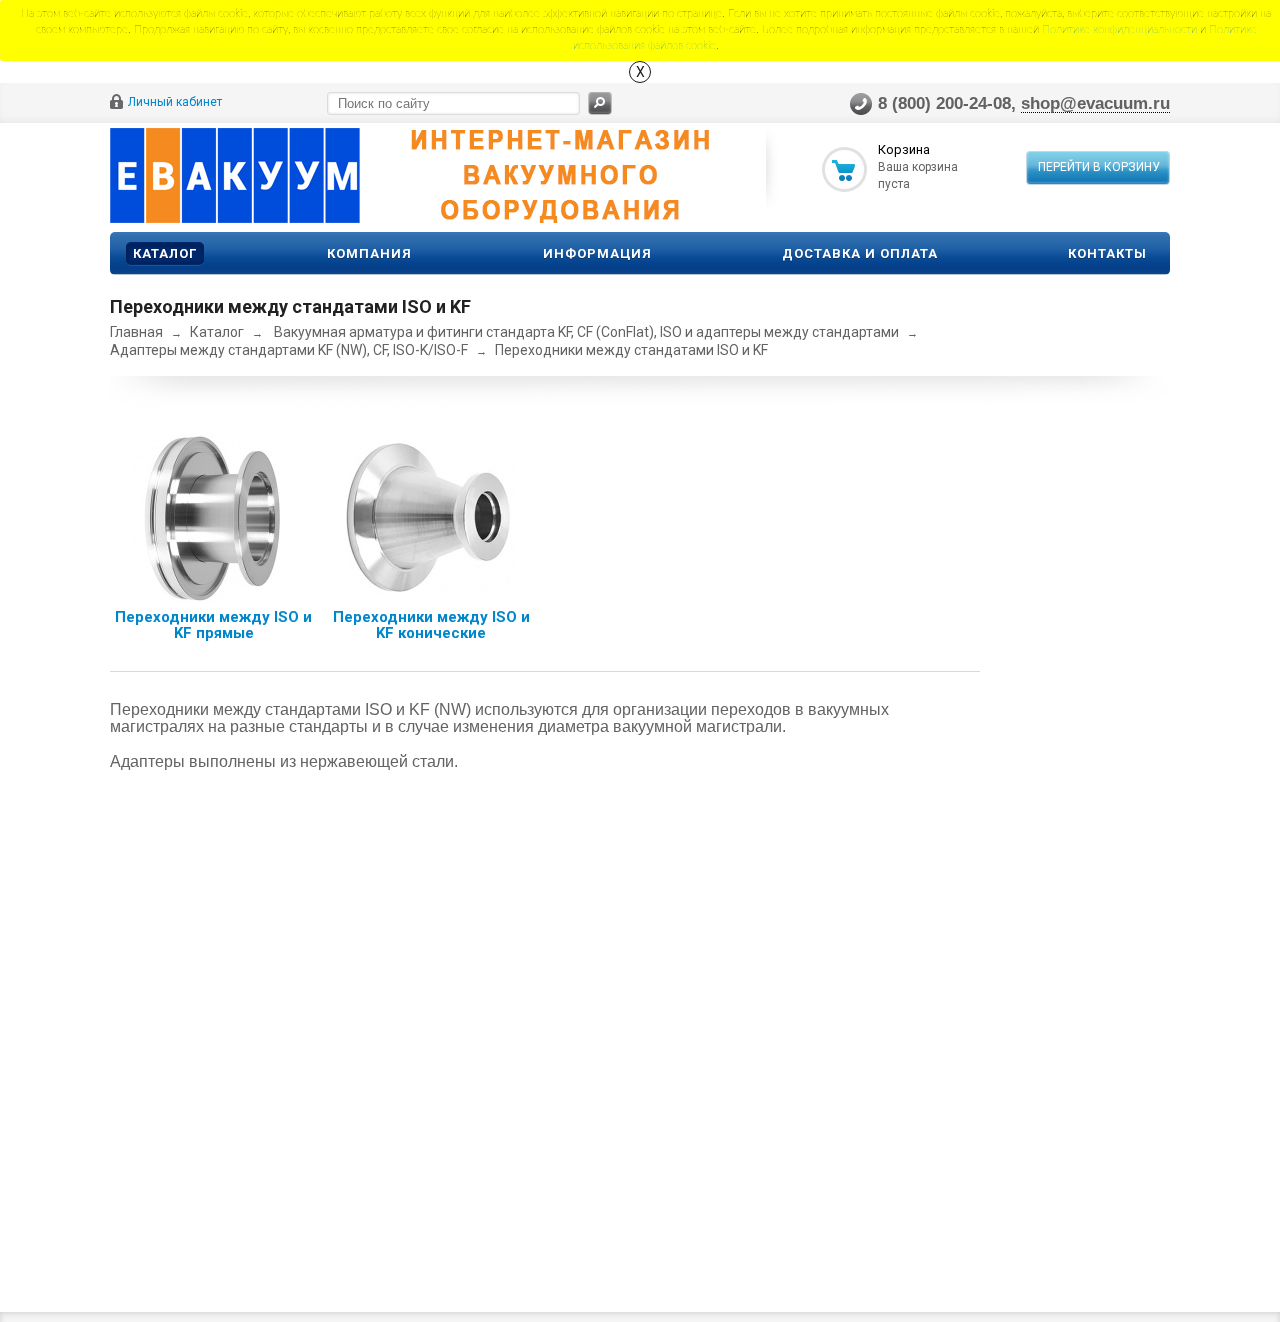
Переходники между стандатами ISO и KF (631, 350)
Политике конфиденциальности (1119, 29)
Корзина (904, 149)
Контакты (1107, 253)
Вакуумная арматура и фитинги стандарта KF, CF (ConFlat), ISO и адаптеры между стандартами (586, 332)
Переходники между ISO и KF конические (431, 625)
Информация (597, 253)
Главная (136, 332)
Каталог (165, 253)
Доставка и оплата (860, 253)
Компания (369, 253)
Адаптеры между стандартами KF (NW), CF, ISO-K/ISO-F (289, 350)
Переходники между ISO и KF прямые (213, 625)
